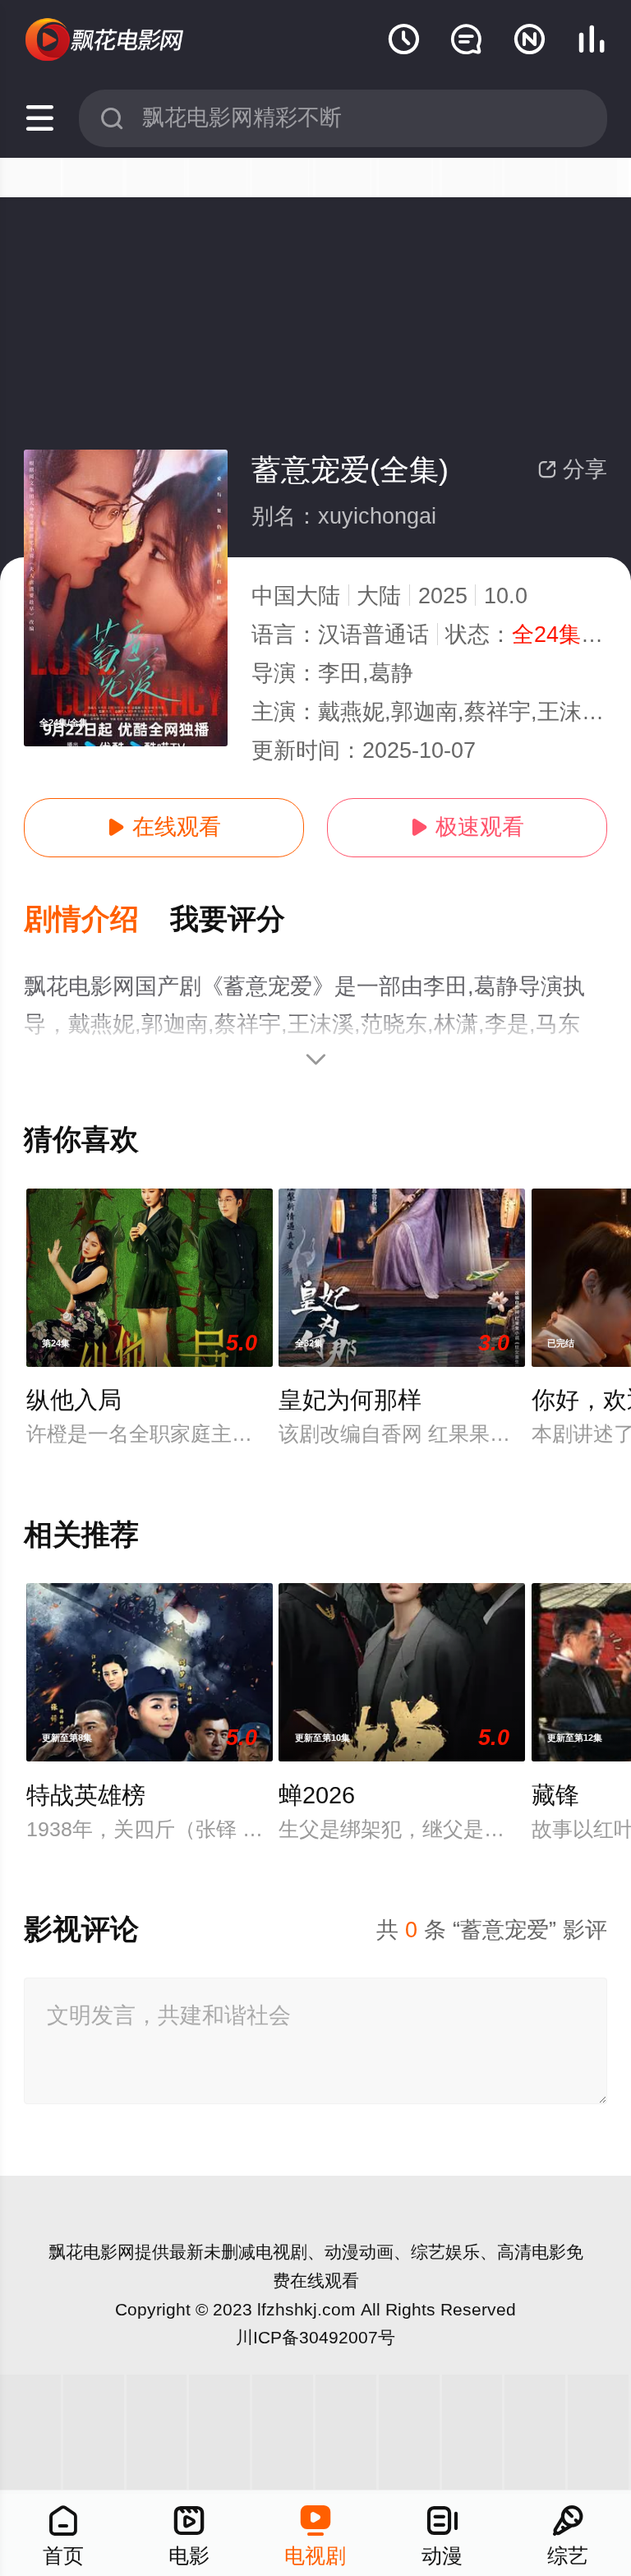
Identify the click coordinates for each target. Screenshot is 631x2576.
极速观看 (467, 827)
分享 (572, 469)
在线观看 (164, 827)
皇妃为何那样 (350, 1400)
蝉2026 (317, 1795)
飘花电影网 (92, 2252)
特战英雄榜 (86, 1795)
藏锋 (555, 1795)
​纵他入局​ (74, 1400)
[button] (97, 920)
